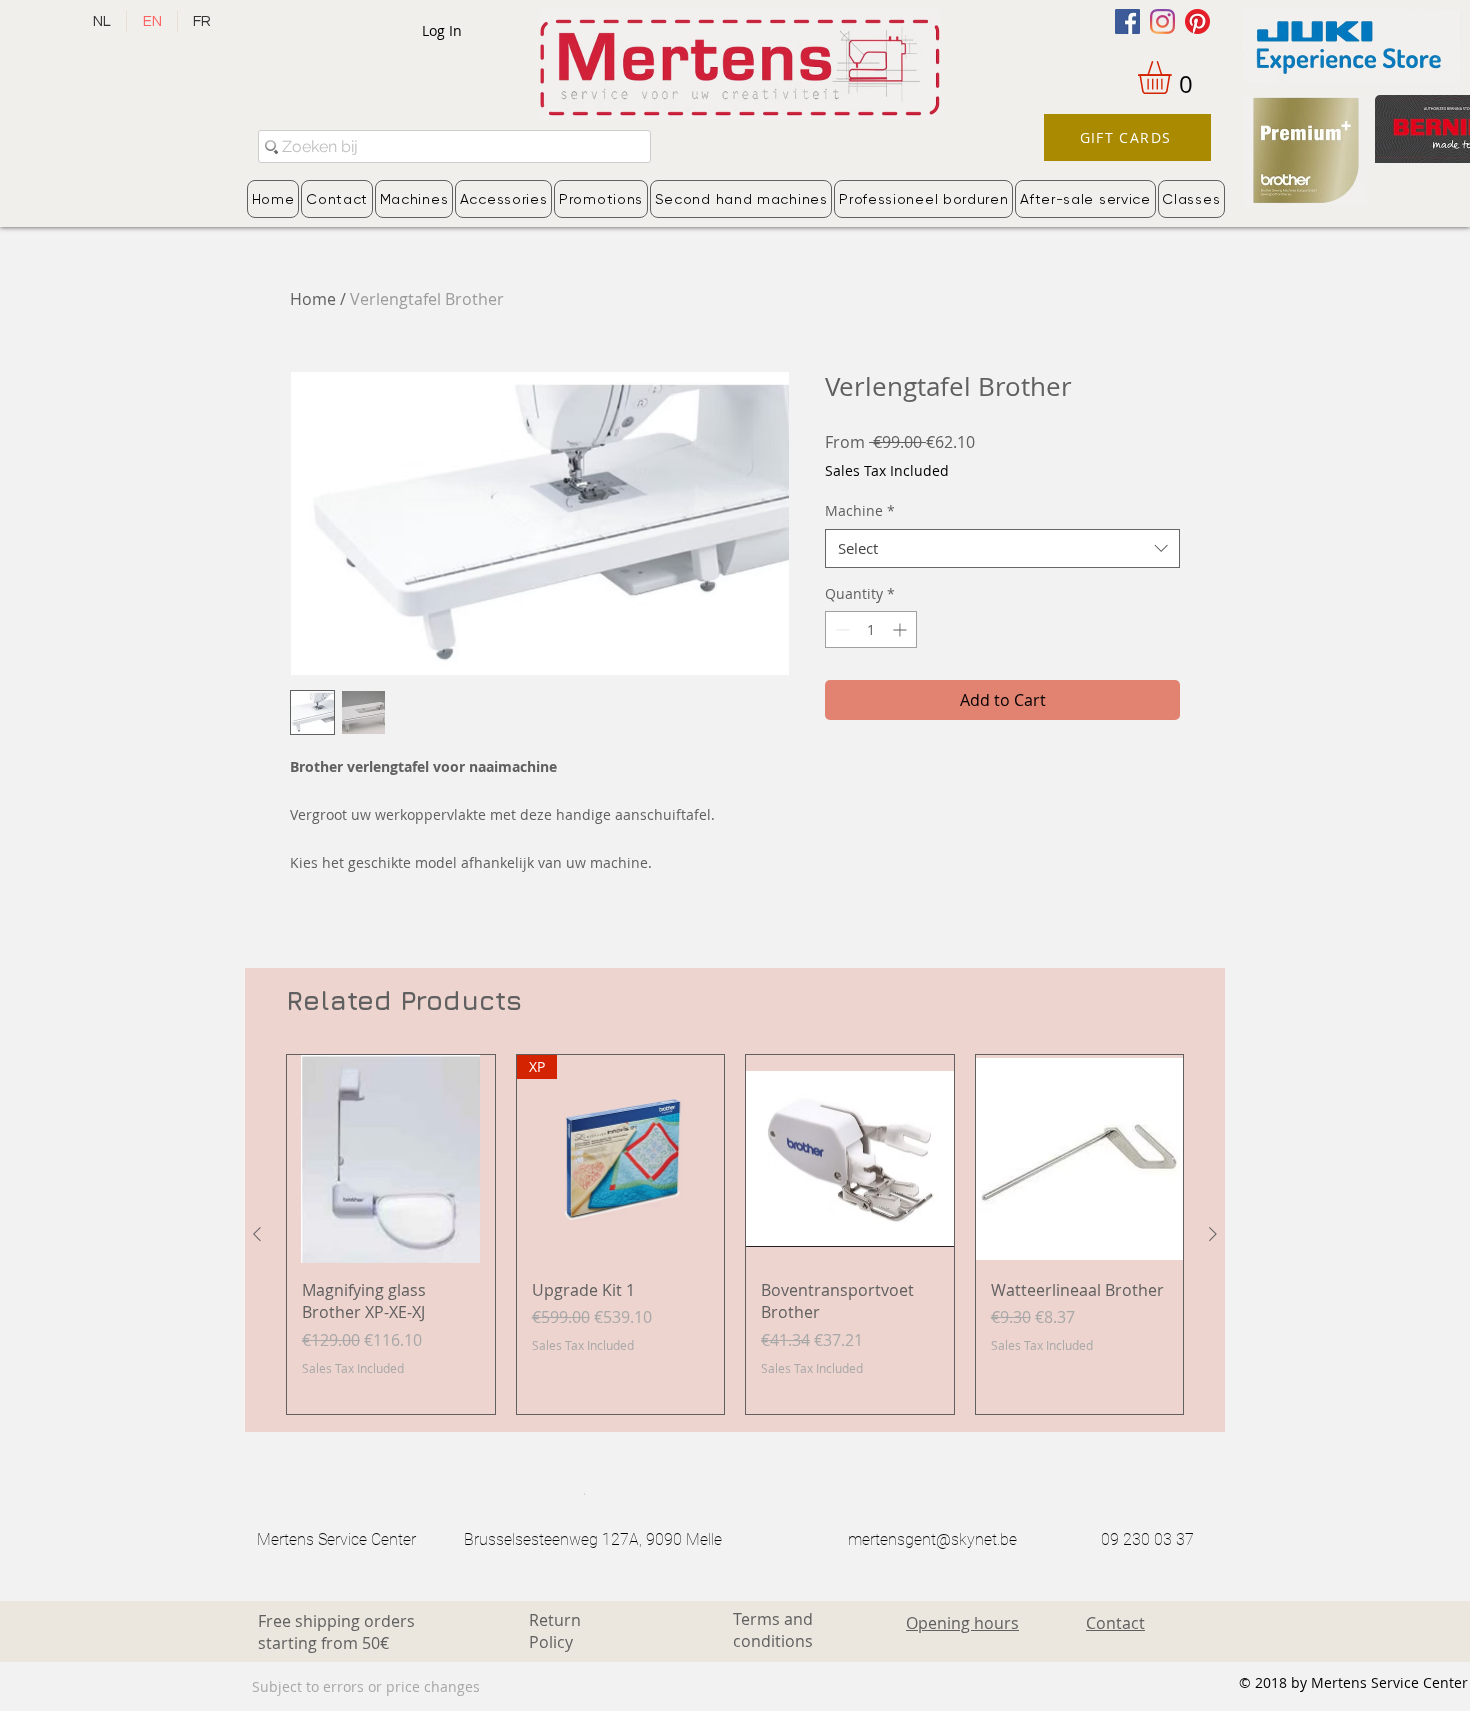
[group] (735, 1234)
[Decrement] (840, 629)
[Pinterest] (1197, 21)
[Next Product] (1213, 1234)
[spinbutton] (871, 629)
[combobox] (1002, 548)
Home (313, 299)
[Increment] (901, 629)
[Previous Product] (257, 1234)
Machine (860, 510)
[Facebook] (1127, 21)
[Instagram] (1162, 21)
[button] (1174, 77)
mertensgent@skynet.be (932, 1539)
